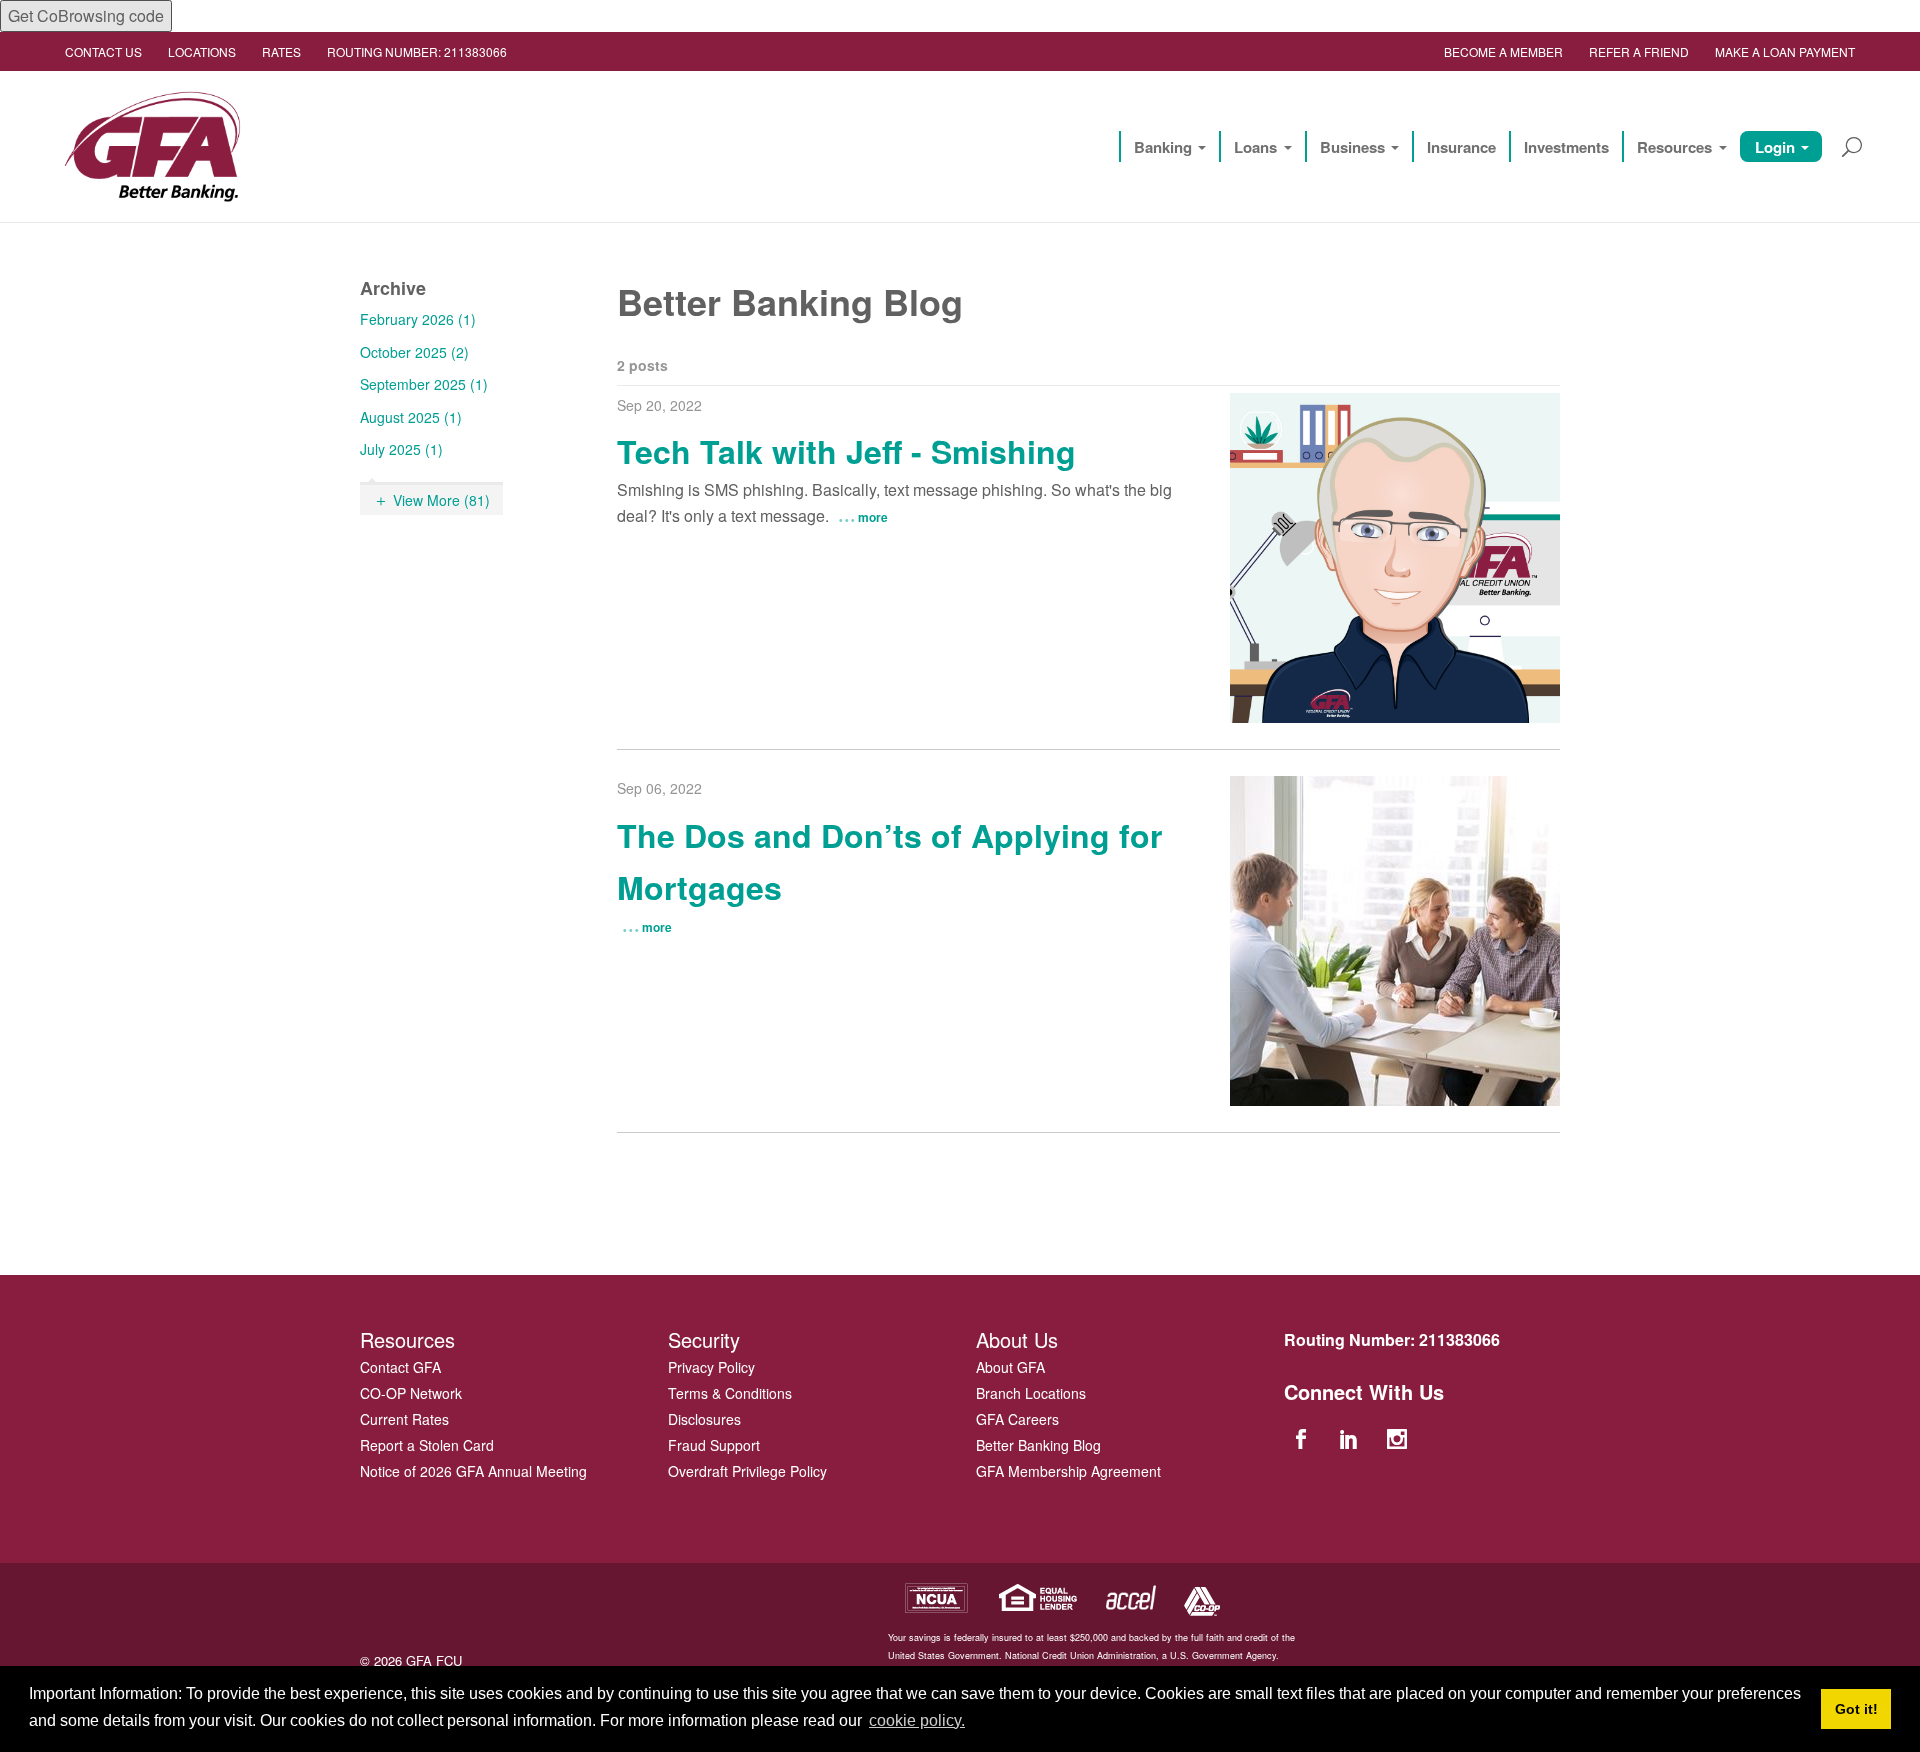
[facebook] (1303, 1437)
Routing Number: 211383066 (417, 51)
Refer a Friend (1639, 51)
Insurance (1461, 147)
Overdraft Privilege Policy (747, 1471)
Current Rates (404, 1419)
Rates (281, 51)
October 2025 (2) (414, 352)
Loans (1255, 147)
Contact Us (103, 51)
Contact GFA (400, 1367)
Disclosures (704, 1419)
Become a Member (1503, 51)
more (873, 517)
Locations (202, 51)
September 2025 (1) (424, 384)
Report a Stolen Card (427, 1445)
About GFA (1010, 1367)
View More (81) (441, 500)
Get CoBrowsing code (86, 15)
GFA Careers (1017, 1419)
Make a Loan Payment (1785, 51)
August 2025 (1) (411, 417)
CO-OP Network (411, 1393)
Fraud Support (714, 1445)
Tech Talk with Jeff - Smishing (846, 451)
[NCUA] (936, 1595)
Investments (1566, 147)
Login (1775, 147)
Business (1352, 147)
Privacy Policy (711, 1367)
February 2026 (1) (418, 319)
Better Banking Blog (1038, 1445)
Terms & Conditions (730, 1393)
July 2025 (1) (401, 449)
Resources (1674, 147)
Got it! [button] (1856, 1709)
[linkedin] (1351, 1437)
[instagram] (1400, 1437)
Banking (1163, 147)
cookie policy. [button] (917, 1720)
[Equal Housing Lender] (1038, 1595)
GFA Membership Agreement (1068, 1471)
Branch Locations (1031, 1393)
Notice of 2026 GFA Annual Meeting (473, 1471)
